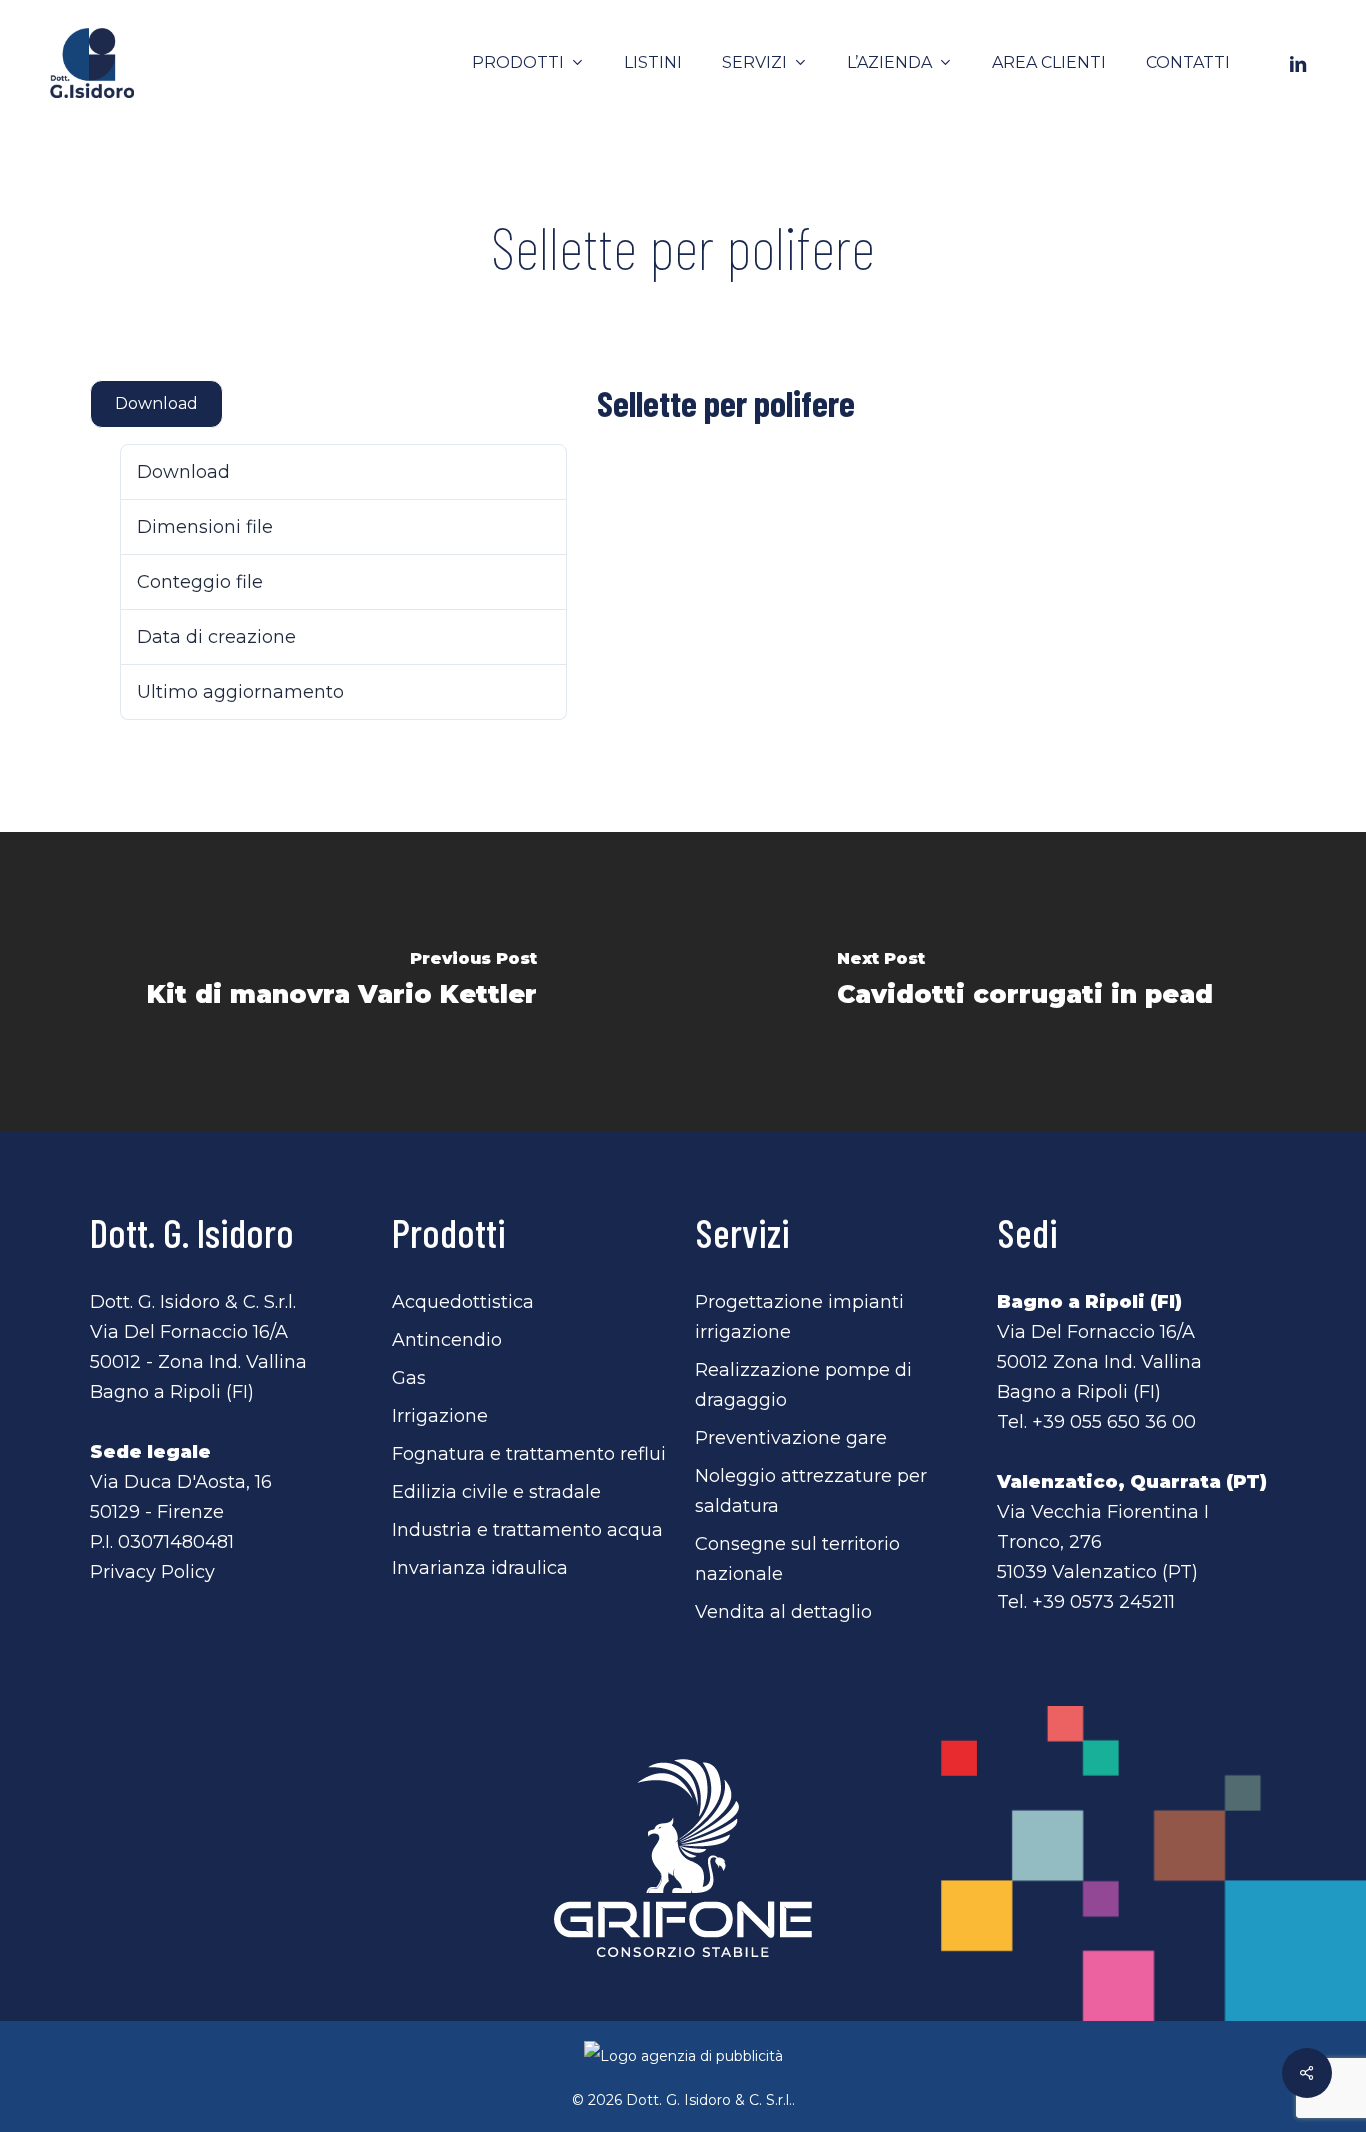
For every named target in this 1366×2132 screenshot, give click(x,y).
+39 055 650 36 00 (1114, 1422)
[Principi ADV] (683, 2063)
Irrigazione (440, 1416)
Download (156, 403)
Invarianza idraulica (480, 1568)
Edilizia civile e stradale (496, 1492)
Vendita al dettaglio (783, 1612)
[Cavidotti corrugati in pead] (1024, 982)
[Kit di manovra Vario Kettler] (341, 982)
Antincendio (447, 1340)
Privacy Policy (152, 1572)
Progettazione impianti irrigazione (799, 1317)
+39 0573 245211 (1103, 1602)
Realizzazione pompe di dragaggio (803, 1385)
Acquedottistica (463, 1302)
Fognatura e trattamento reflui (529, 1454)
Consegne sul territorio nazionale (797, 1559)
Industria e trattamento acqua (527, 1530)
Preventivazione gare (791, 1438)
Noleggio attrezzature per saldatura (811, 1491)
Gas (409, 1378)
